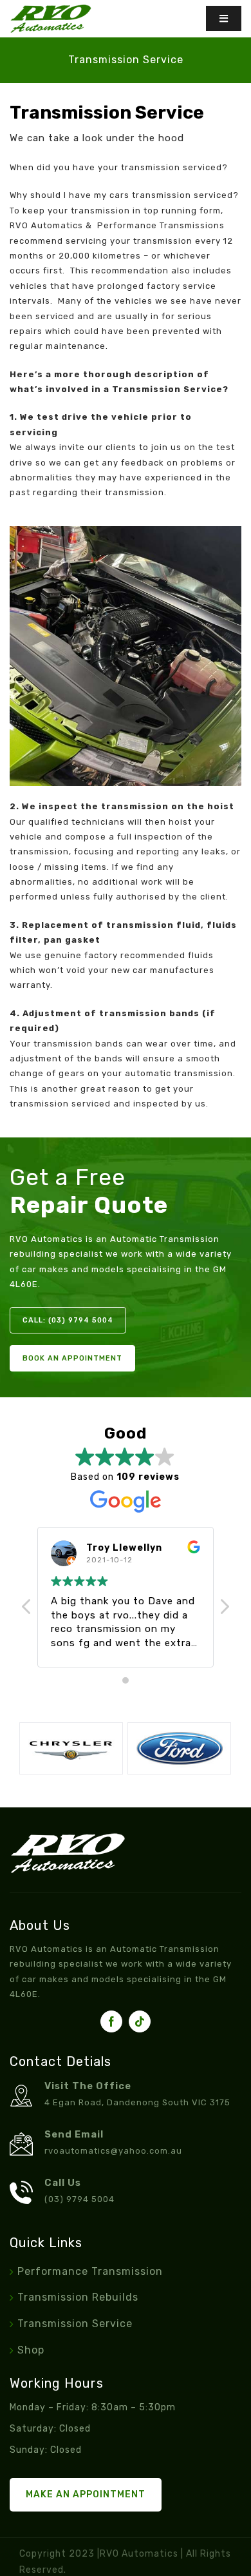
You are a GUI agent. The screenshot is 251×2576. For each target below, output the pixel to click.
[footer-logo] (68, 1838)
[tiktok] (140, 2021)
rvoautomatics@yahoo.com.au (113, 2151)
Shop (31, 2350)
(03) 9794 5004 (79, 2199)
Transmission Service (75, 2324)
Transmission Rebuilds (78, 2297)
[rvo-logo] (51, 9)
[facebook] (111, 2021)
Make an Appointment (86, 2494)
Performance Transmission (90, 2271)
